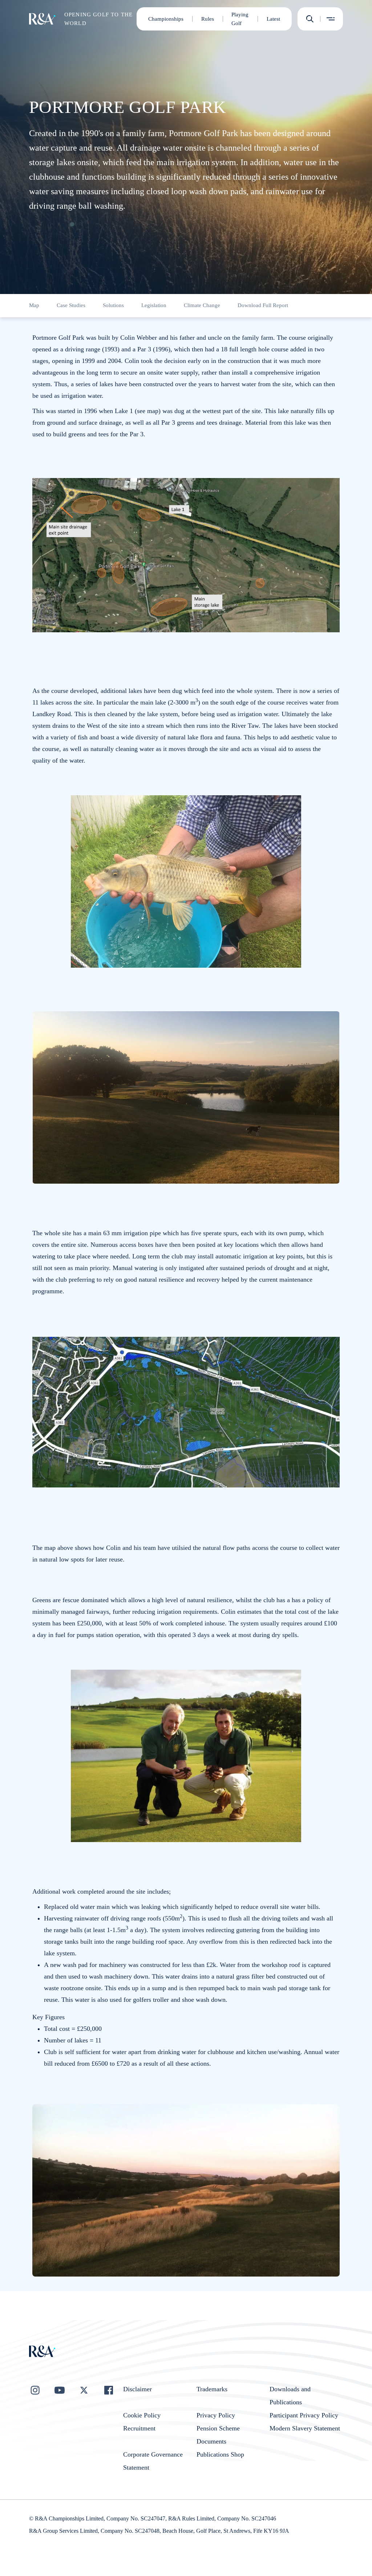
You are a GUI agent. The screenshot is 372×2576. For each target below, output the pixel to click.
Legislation (154, 305)
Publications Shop (220, 2454)
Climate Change (202, 305)
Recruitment (139, 2428)
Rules (208, 19)
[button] (310, 19)
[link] (34, 306)
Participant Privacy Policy (304, 2415)
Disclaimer (138, 2389)
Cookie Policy (142, 2415)
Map (34, 305)
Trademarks (212, 2389)
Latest (273, 19)
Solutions (113, 305)
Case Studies (71, 305)
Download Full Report (263, 305)
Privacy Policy (216, 2415)
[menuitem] (42, 19)
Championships (166, 19)
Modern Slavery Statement (305, 2428)
